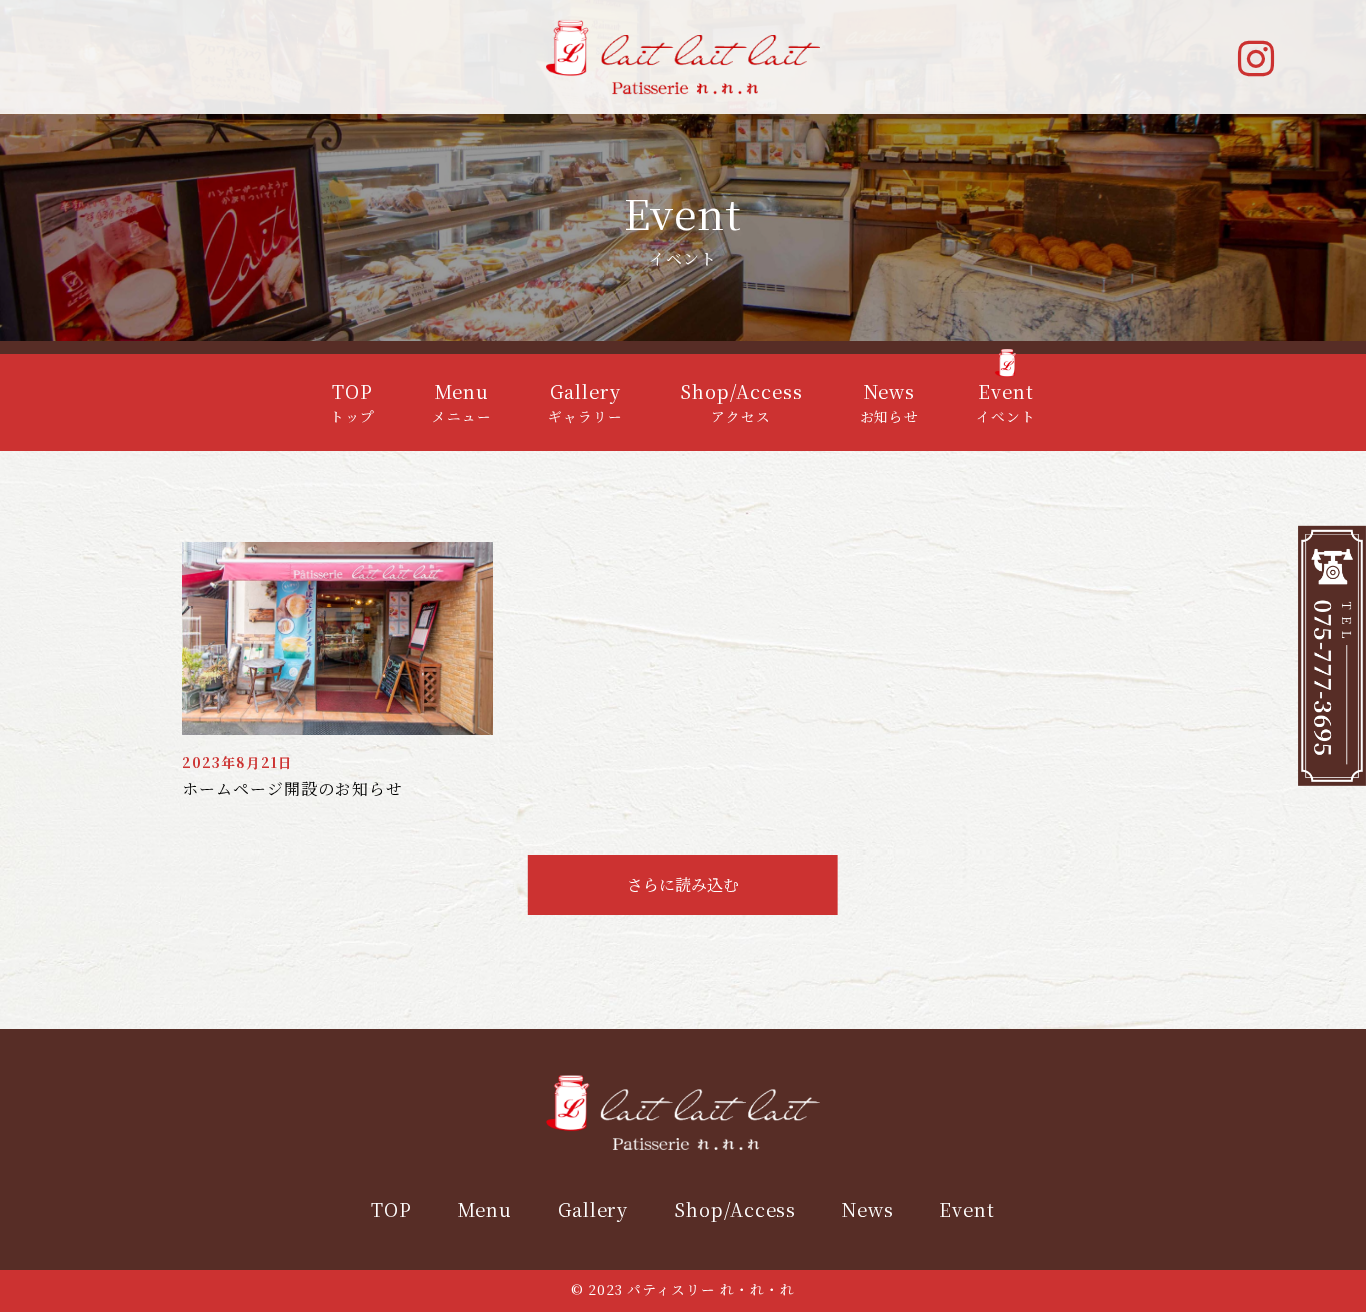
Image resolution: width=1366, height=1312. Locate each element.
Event (967, 1209)
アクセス (741, 403)
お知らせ (890, 403)
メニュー (462, 403)
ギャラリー (585, 403)
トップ (352, 403)
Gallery (593, 1209)
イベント (1006, 403)
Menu (484, 1209)
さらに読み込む (683, 884)
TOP (391, 1209)
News (868, 1209)
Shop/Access (735, 1209)
